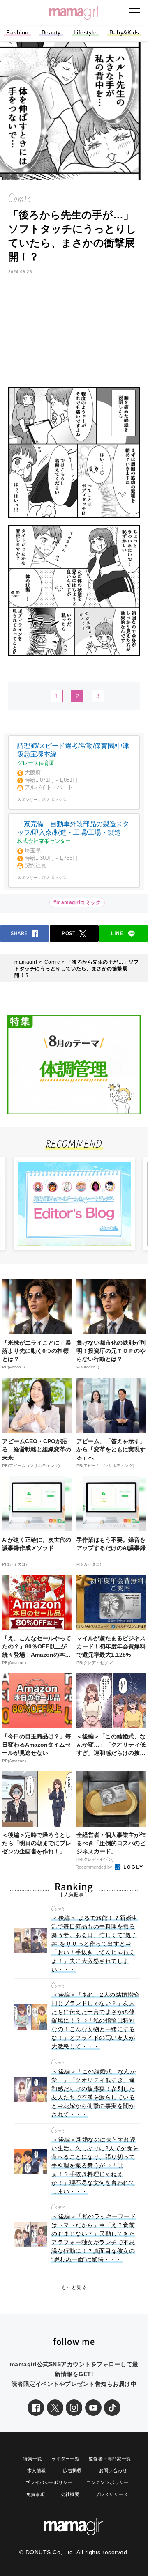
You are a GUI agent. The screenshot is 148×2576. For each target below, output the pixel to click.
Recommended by (95, 1867)
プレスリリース (111, 2494)
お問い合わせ (113, 2470)
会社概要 (70, 2494)
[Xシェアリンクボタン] (55, 2408)
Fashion (17, 32)
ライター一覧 (65, 2459)
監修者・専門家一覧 (110, 2459)
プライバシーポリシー (49, 2482)
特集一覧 (32, 2459)
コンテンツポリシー (108, 2482)
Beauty (51, 32)
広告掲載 (72, 2470)
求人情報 (37, 2470)
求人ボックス (54, 800)
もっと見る (74, 2287)
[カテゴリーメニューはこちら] (134, 12)
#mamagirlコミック (77, 902)
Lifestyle (85, 32)
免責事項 (36, 2494)
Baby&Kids (124, 32)
